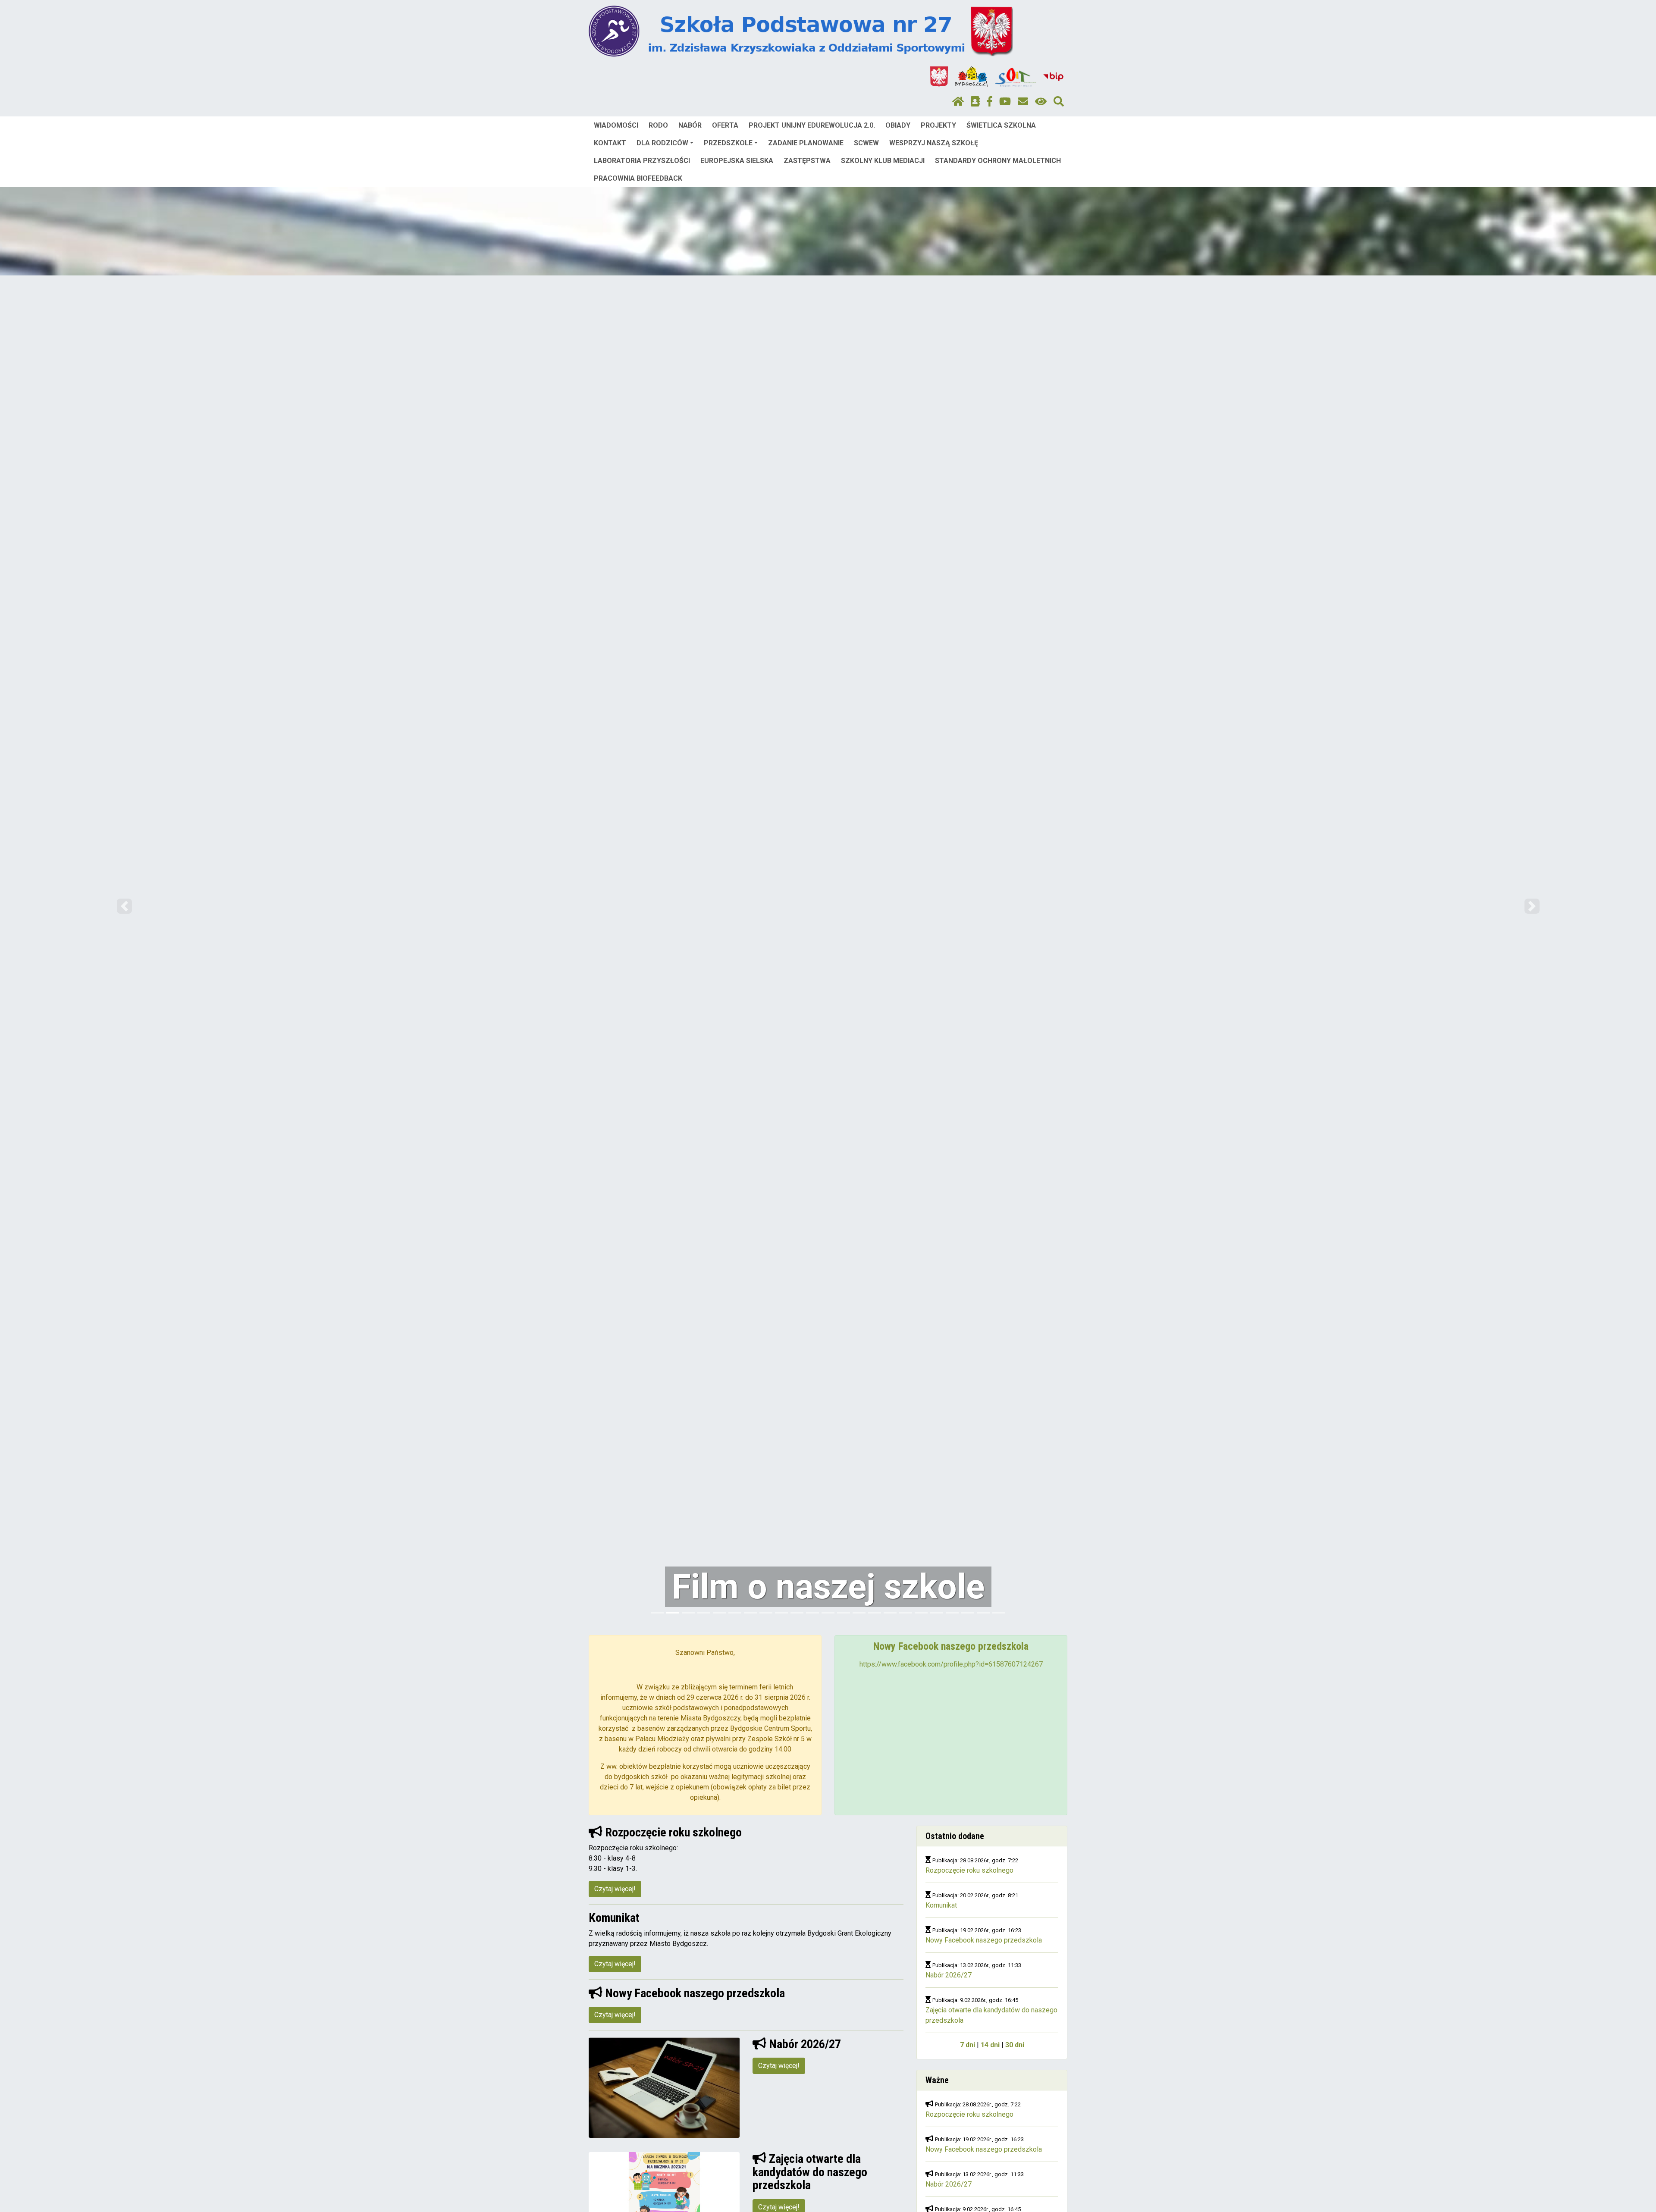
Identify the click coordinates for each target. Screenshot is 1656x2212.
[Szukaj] (1059, 102)
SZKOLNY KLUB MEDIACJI (883, 161)
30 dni (1015, 2045)
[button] (124, 906)
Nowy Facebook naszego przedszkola (984, 1940)
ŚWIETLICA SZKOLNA (1001, 125)
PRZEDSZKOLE (728, 143)
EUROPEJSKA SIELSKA (737, 161)
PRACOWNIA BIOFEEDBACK (638, 178)
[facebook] (990, 102)
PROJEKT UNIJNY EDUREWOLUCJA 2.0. (812, 125)
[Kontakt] (1023, 102)
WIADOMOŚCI (616, 125)
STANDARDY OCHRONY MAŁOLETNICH (998, 161)
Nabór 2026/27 (949, 1975)
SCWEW (866, 143)
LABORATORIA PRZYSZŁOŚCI (642, 161)
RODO (658, 125)
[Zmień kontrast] (1041, 102)
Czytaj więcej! (615, 1889)
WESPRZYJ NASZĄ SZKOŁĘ (934, 143)
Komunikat (941, 1905)
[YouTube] (1005, 102)
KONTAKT (610, 143)
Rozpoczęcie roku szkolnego (969, 1870)
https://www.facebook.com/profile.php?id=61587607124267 (951, 1664)
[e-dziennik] (975, 102)
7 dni (968, 2045)
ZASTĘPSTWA (807, 161)
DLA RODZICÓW (662, 143)
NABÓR (690, 125)
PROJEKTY (938, 125)
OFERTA (725, 125)
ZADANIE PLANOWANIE (806, 143)
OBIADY (898, 125)
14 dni (990, 2045)
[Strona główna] (958, 102)
